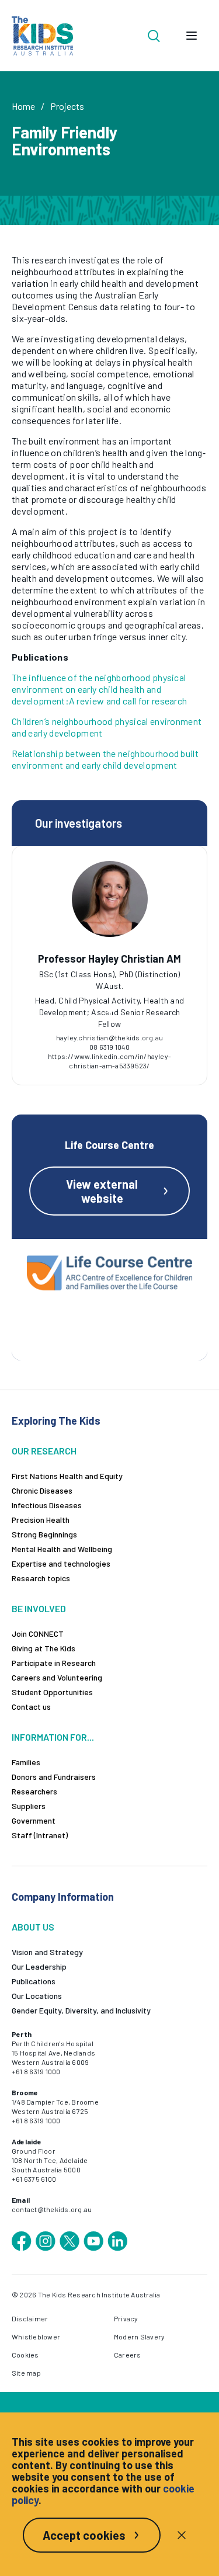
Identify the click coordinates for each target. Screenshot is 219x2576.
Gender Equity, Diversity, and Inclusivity (81, 2010)
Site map (26, 2373)
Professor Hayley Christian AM (109, 959)
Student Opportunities (52, 1692)
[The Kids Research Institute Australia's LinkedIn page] (117, 2241)
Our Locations (37, 1996)
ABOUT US (33, 1927)
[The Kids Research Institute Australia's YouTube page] (93, 2241)
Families (26, 1762)
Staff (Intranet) (40, 1835)
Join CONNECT (38, 1634)
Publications (34, 1981)
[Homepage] (42, 36)
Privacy (126, 2318)
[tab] (110, 1010)
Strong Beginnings (44, 1534)
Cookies (25, 2355)
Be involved (39, 1608)
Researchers (34, 1791)
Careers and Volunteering (57, 1677)
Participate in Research (54, 1663)
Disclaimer (30, 2318)
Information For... (53, 1737)
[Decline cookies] (182, 2535)
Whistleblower (36, 2337)
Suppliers (29, 1806)
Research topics (41, 1578)
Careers (128, 2355)
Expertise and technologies (61, 1563)
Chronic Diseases (42, 1490)
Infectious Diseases (47, 1505)
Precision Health (41, 1520)
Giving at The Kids (44, 1648)
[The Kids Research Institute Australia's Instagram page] (46, 2241)
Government (34, 1820)
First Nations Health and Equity (67, 1476)
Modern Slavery (139, 2337)
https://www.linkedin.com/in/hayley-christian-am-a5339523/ (109, 1061)
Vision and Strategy (47, 1952)
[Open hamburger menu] (192, 36)
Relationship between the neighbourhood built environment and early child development (105, 759)
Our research (44, 1451)
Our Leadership (39, 1966)
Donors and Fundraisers (54, 1777)
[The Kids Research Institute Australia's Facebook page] (22, 2241)
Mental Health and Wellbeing (62, 1549)
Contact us (31, 1707)
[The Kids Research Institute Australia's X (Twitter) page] (69, 2241)
